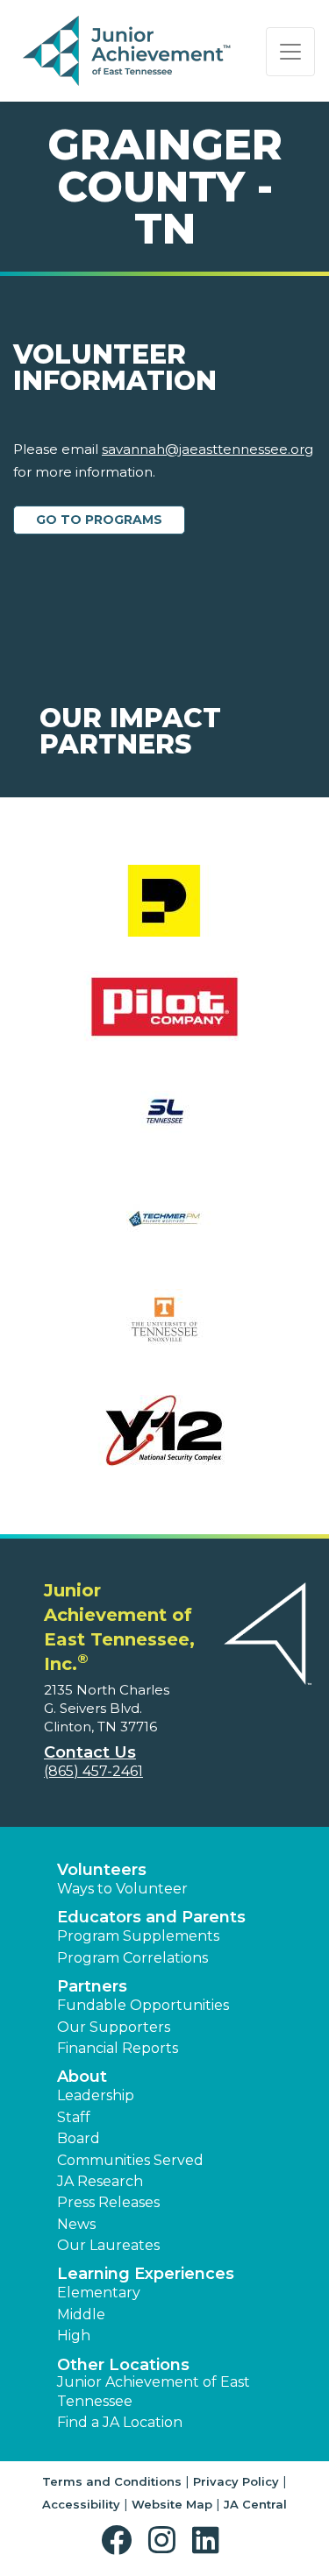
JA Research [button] (100, 2181)
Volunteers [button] (102, 1870)
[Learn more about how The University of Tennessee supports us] (164, 1336)
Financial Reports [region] (118, 2048)
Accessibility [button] (81, 2504)
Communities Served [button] (130, 2160)
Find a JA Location (120, 2422)
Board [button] (79, 2138)
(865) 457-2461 (93, 1771)
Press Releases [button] (108, 2202)
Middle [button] (81, 2314)
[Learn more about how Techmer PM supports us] (164, 1230)
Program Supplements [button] (138, 1936)
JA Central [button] (255, 2504)
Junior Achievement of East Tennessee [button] (154, 2392)
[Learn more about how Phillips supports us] (164, 912)
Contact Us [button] (90, 1752)
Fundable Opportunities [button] (143, 2005)
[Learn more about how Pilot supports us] (164, 1018)
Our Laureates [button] (108, 2245)
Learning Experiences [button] (146, 2274)
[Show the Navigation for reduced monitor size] (290, 52)
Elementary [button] (99, 2293)
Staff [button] (74, 2117)
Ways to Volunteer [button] (122, 1889)
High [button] (74, 2335)
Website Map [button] (172, 2504)
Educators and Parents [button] (151, 1917)
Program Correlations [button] (132, 1958)
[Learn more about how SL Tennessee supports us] (164, 1124)
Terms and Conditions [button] (112, 2481)
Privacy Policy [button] (236, 2481)
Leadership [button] (96, 2095)
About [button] (82, 2077)
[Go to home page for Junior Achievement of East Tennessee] (129, 52)
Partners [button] (92, 1986)
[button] (121, 2541)
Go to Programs (99, 520)
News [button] (76, 2224)
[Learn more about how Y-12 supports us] (164, 1442)
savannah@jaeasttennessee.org (207, 449)
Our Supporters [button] (114, 2027)
